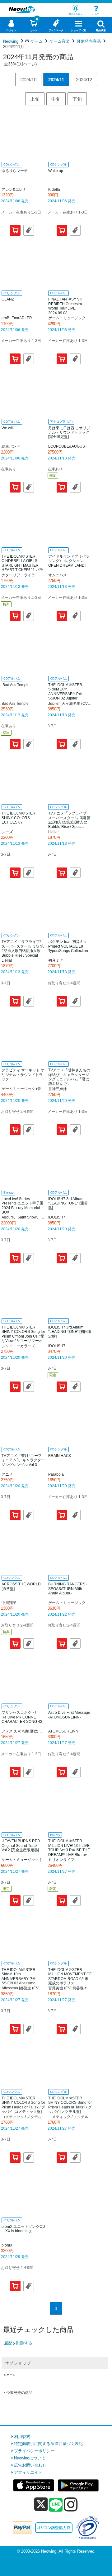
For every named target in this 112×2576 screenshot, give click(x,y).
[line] (56, 2505)
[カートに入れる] (15, 230)
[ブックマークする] (29, 230)
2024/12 (84, 80)
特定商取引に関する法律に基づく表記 (48, 2444)
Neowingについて (30, 2458)
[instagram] (71, 2504)
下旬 (77, 99)
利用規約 (22, 2437)
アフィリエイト (28, 2472)
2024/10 (28, 80)
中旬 (56, 99)
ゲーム (11, 2375)
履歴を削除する (18, 2343)
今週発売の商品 (19, 2393)
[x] (41, 2504)
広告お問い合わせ (30, 2465)
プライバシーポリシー (34, 2451)
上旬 (35, 99)
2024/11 (56, 80)
